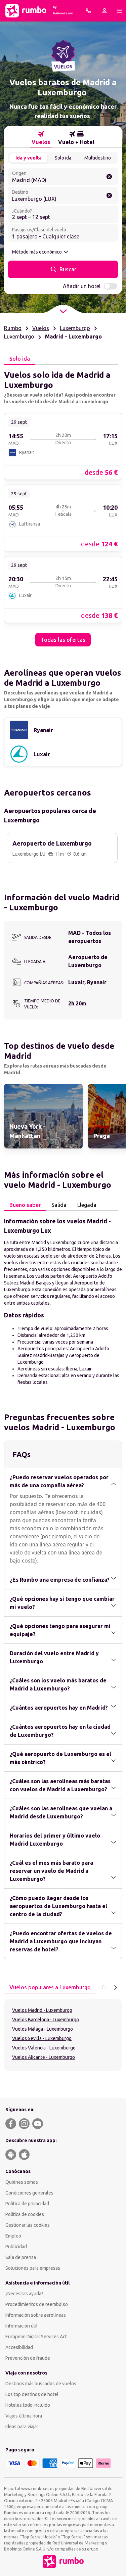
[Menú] (119, 11)
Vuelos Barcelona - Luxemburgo (46, 2020)
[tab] (41, 138)
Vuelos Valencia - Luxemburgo (44, 2048)
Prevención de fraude (28, 2358)
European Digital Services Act (36, 2337)
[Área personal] (104, 11)
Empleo (13, 2236)
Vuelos (41, 328)
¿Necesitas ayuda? (24, 2294)
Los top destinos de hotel (32, 2394)
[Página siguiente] (115, 1988)
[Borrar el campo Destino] (109, 195)
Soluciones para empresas (33, 2268)
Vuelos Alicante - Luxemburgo (44, 2057)
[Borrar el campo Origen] (109, 177)
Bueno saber (25, 1205)
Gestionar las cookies (28, 2225)
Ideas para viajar (22, 2427)
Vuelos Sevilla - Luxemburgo (42, 2038)
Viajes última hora (24, 2416)
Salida (59, 1205)
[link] (63, 446)
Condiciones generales (29, 2193)
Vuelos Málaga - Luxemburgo (43, 2029)
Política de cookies (25, 2214)
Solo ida (63, 158)
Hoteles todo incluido (28, 2405)
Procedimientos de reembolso (37, 2304)
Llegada (87, 1205)
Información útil (22, 2326)
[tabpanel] (63, 506)
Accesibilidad (19, 2347)
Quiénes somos (22, 2182)
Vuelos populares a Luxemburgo (50, 1987)
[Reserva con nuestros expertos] (88, 11)
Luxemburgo (75, 328)
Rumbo (13, 328)
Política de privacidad (27, 2204)
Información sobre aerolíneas (36, 2315)
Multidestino (98, 158)
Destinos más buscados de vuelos (41, 2384)
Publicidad (16, 2247)
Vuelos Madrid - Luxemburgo (42, 2010)
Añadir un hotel (82, 286)
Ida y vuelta (29, 158)
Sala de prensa (21, 2257)
